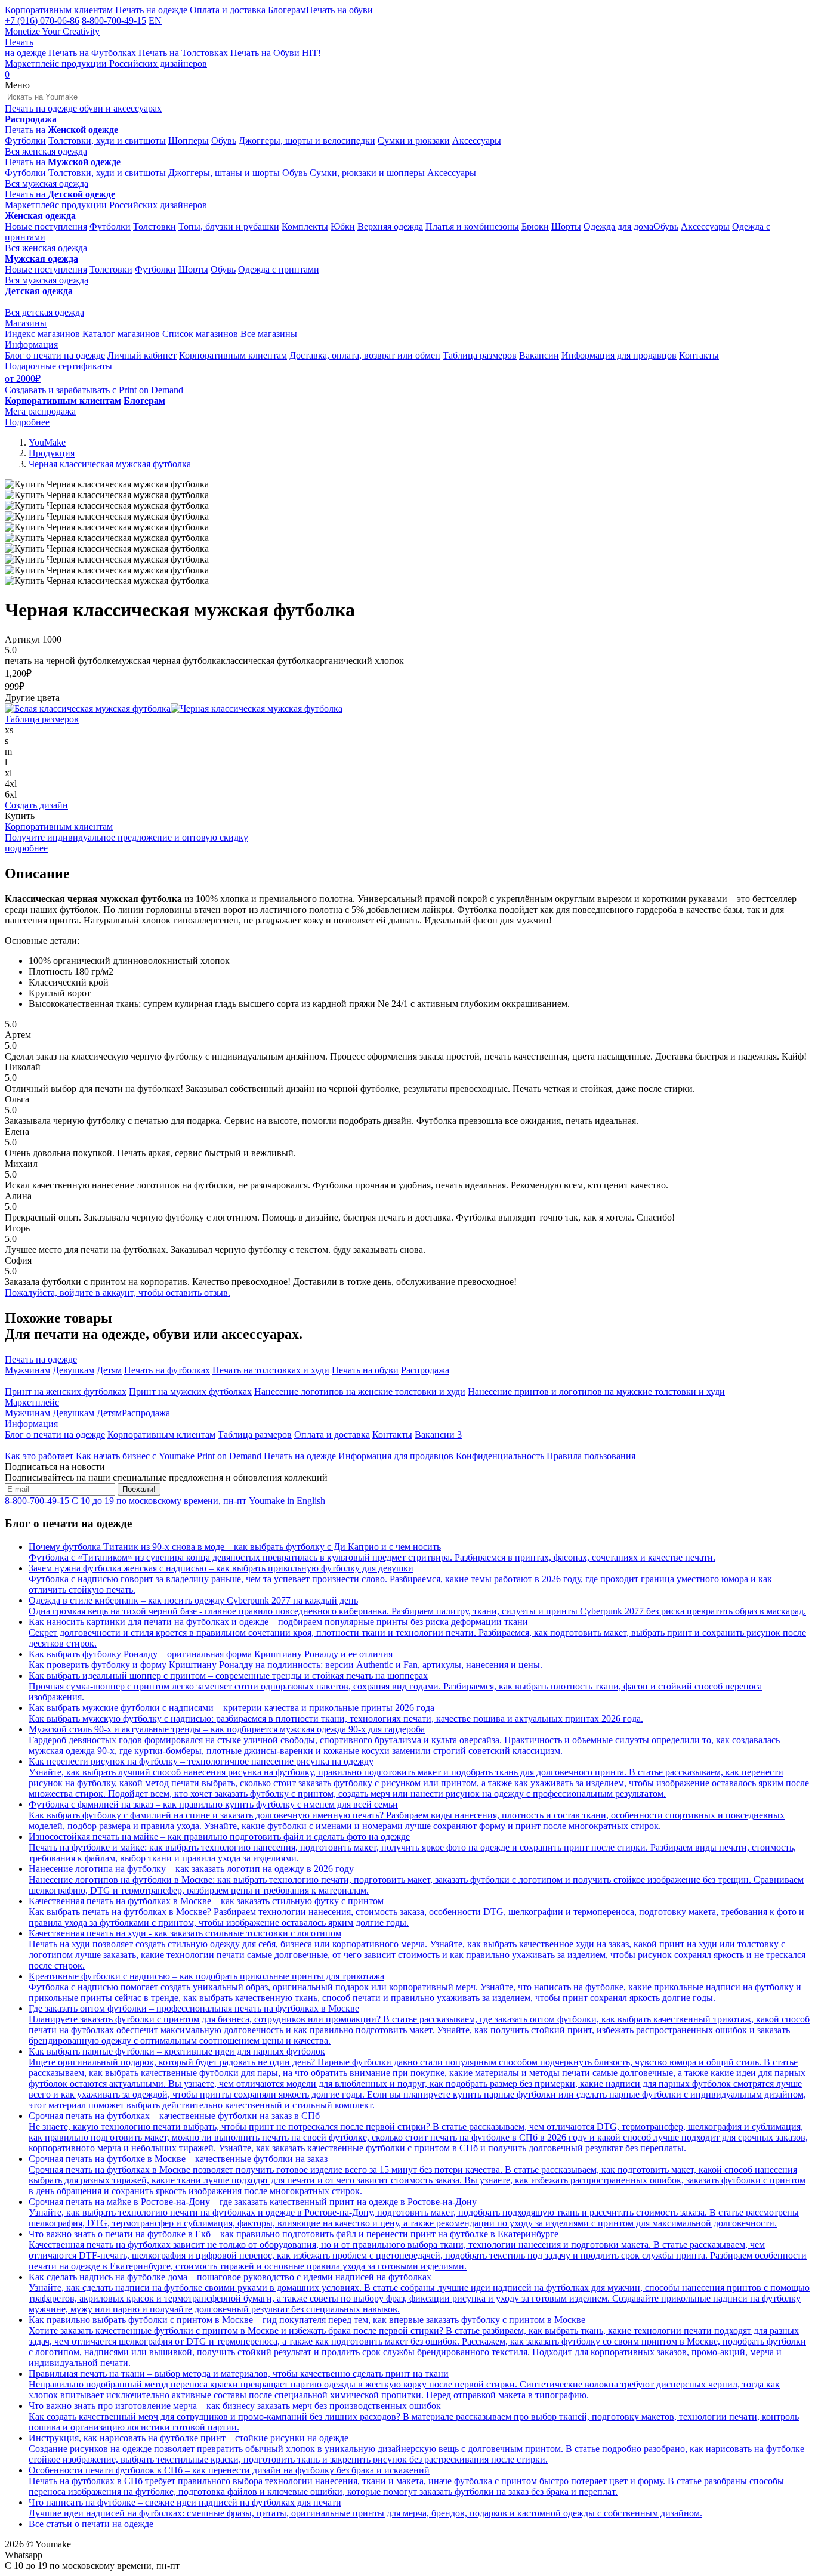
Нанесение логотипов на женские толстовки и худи (360, 1392)
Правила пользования (591, 1456)
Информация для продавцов (619, 355)
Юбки (343, 226)
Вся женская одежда (46, 151)
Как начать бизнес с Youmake (135, 1456)
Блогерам (287, 10)
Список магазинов (200, 334)
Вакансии (539, 355)
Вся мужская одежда (47, 183)
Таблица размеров (480, 355)
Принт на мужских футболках (190, 1392)
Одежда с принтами (279, 269)
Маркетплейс (32, 1402)
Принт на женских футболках (66, 1392)
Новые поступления (46, 226)
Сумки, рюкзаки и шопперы (367, 173)
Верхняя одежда (390, 226)
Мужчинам (27, 1370)
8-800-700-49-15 (114, 21)
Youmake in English (287, 1501)
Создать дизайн (36, 805)
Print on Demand (229, 1456)
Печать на (61, 130)
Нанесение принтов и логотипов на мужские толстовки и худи (596, 1392)
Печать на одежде (151, 10)
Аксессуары (477, 140)
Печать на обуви (339, 10)
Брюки (535, 226)
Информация (31, 345)
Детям (109, 1370)
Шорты (566, 226)
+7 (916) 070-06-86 (42, 21)
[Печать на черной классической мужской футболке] (257, 708)
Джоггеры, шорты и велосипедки (307, 140)
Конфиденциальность (500, 1456)
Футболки (25, 140)
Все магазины (269, 334)
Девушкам (73, 1370)
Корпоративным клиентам (59, 10)
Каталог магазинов (121, 334)
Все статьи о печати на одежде (91, 2524)
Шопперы (189, 140)
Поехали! (139, 1489)
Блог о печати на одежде (55, 355)
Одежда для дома (618, 226)
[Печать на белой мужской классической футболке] (88, 708)
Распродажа (425, 1370)
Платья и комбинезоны (472, 226)
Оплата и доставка (228, 10)
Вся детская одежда (44, 312)
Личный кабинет (142, 355)
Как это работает (39, 1456)
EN (155, 21)
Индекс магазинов (42, 334)
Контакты (699, 355)
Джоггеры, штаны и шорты (224, 173)
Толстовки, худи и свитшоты (107, 140)
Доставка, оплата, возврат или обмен (365, 355)
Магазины (26, 323)
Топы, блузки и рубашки (229, 226)
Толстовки (155, 226)
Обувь (224, 140)
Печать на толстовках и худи (271, 1370)
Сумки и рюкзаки (414, 140)
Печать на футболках (167, 1370)
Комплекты (305, 226)
